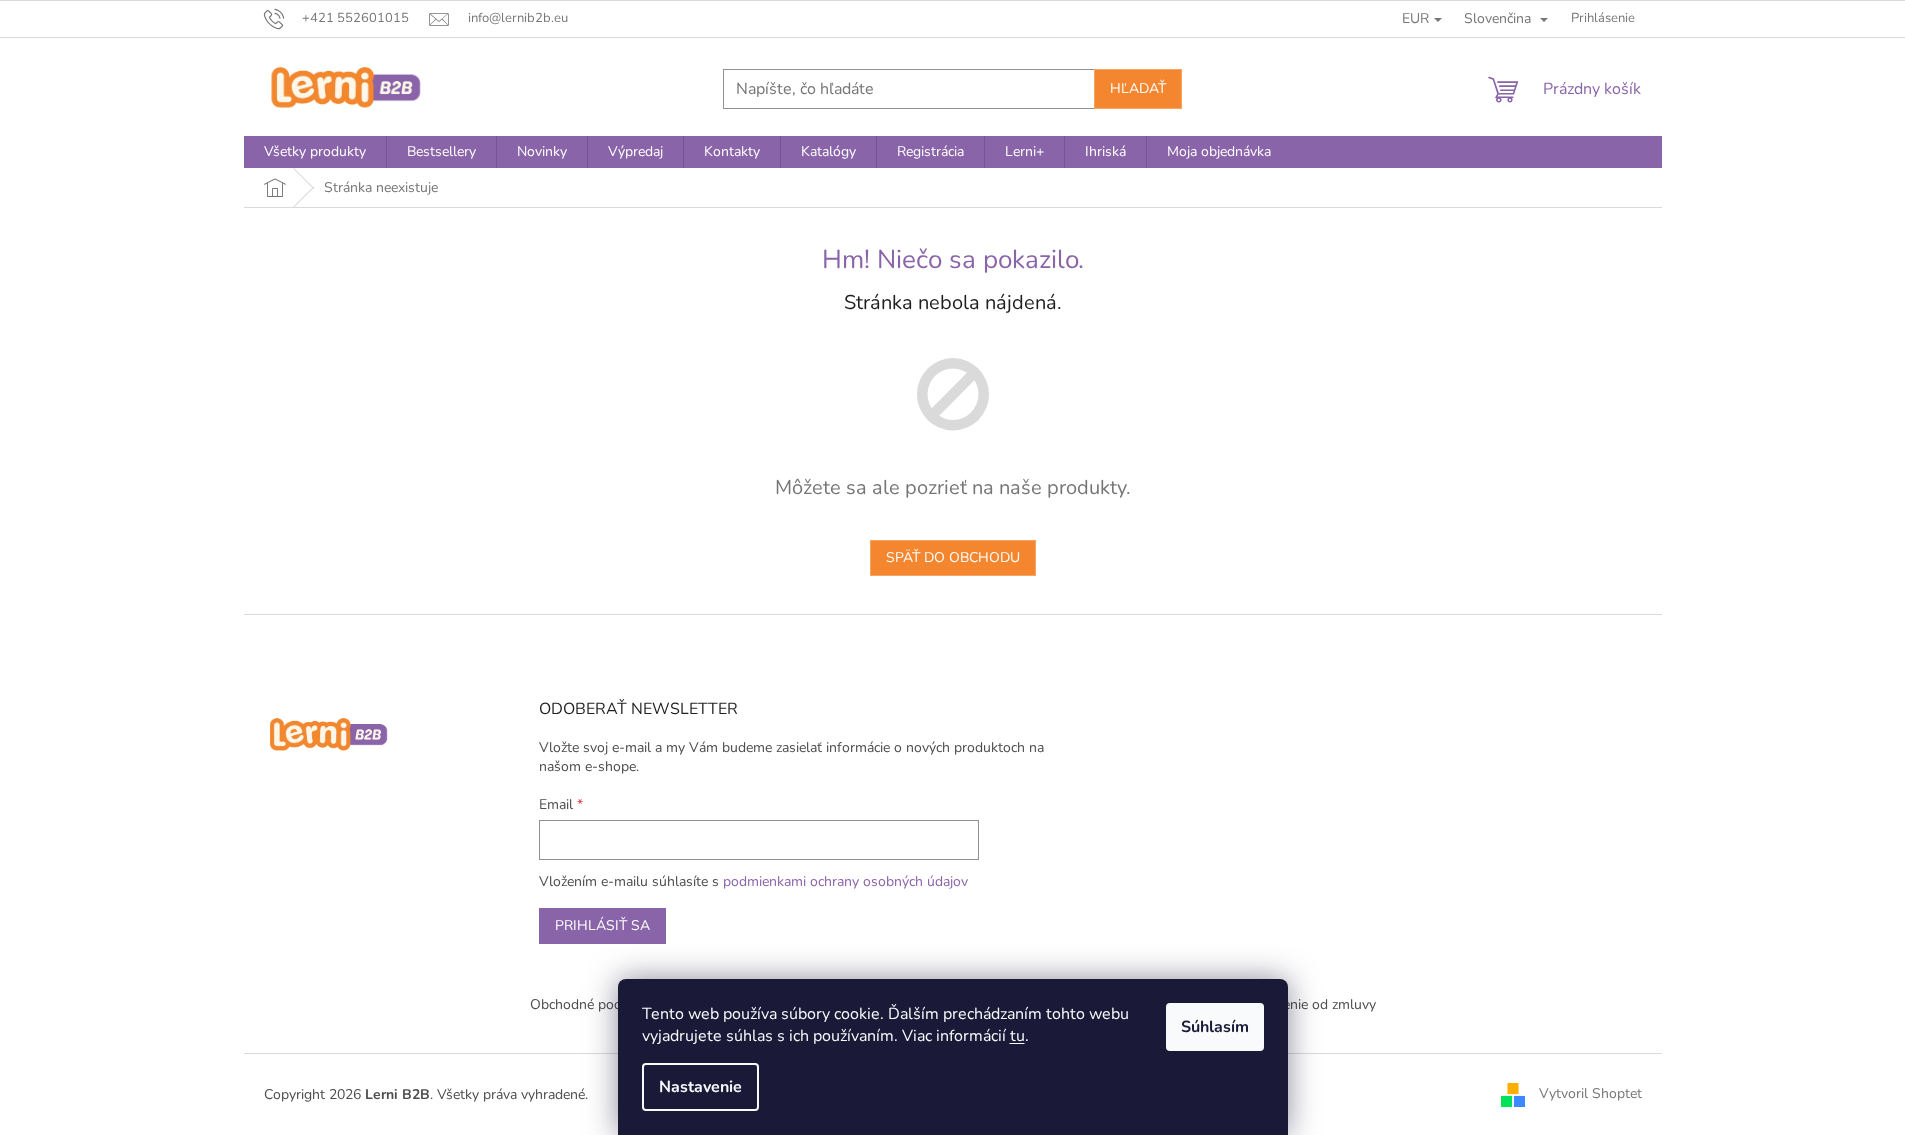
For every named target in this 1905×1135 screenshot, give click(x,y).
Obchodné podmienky (598, 1004)
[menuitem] (315, 152)
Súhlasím (1215, 1027)
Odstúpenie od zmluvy (1306, 1004)
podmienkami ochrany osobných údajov (845, 881)
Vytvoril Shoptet (1590, 1093)
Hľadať (1138, 88)
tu (1017, 1036)
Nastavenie (700, 1087)
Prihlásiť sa (602, 925)
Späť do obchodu (953, 557)
